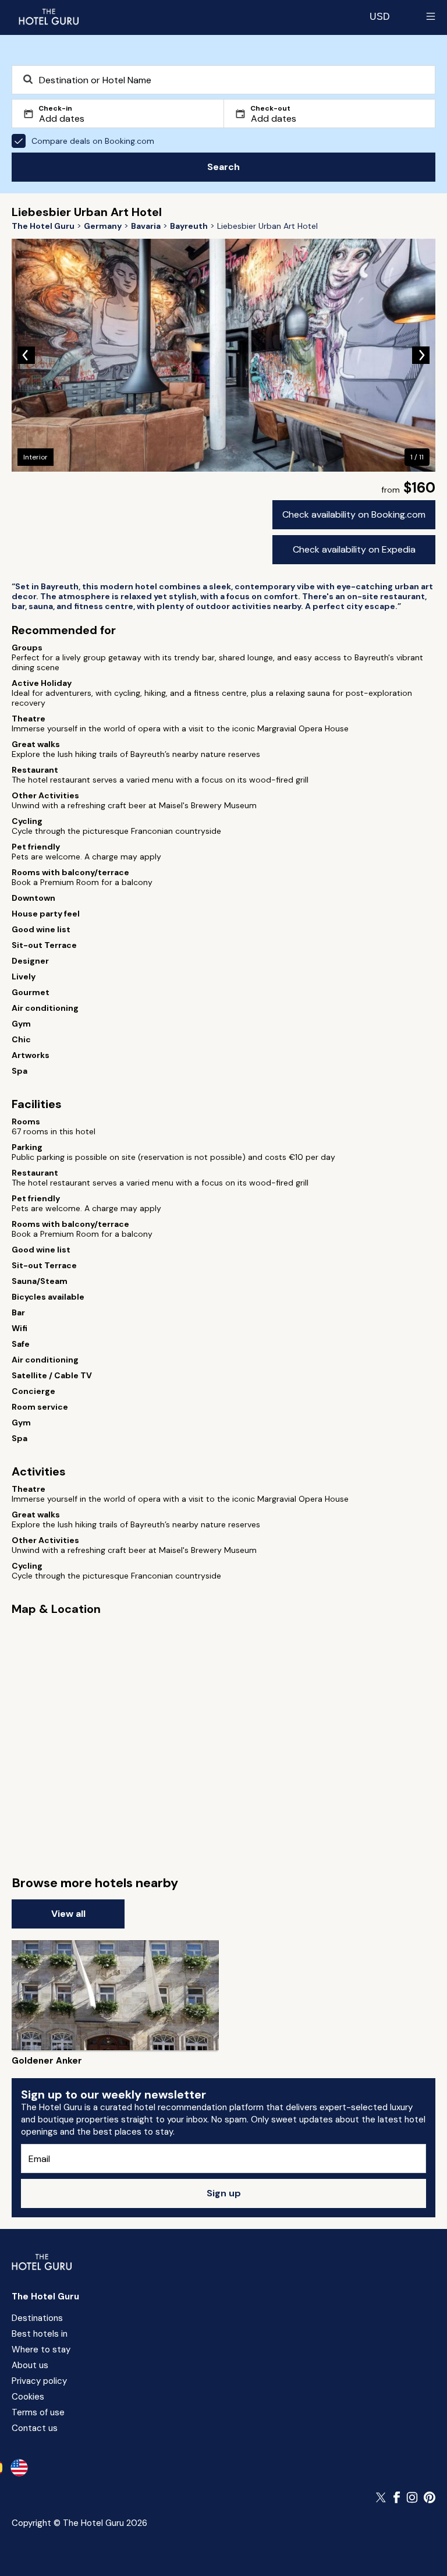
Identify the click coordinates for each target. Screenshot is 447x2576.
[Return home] (48, 16)
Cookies (28, 2397)
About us (30, 2365)
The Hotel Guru (45, 2297)
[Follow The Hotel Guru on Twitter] (382, 2497)
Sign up (224, 2193)
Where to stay (41, 2349)
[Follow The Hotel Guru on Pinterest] (430, 2497)
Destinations (37, 2318)
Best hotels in (40, 2334)
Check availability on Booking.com (354, 514)
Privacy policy (39, 2381)
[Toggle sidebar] (431, 16)
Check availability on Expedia (354, 549)
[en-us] (19, 2468)
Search (223, 167)
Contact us (35, 2428)
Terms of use (38, 2412)
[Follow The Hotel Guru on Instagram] (412, 2497)
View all (68, 1914)
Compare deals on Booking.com (93, 141)
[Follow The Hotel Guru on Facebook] (397, 2497)
